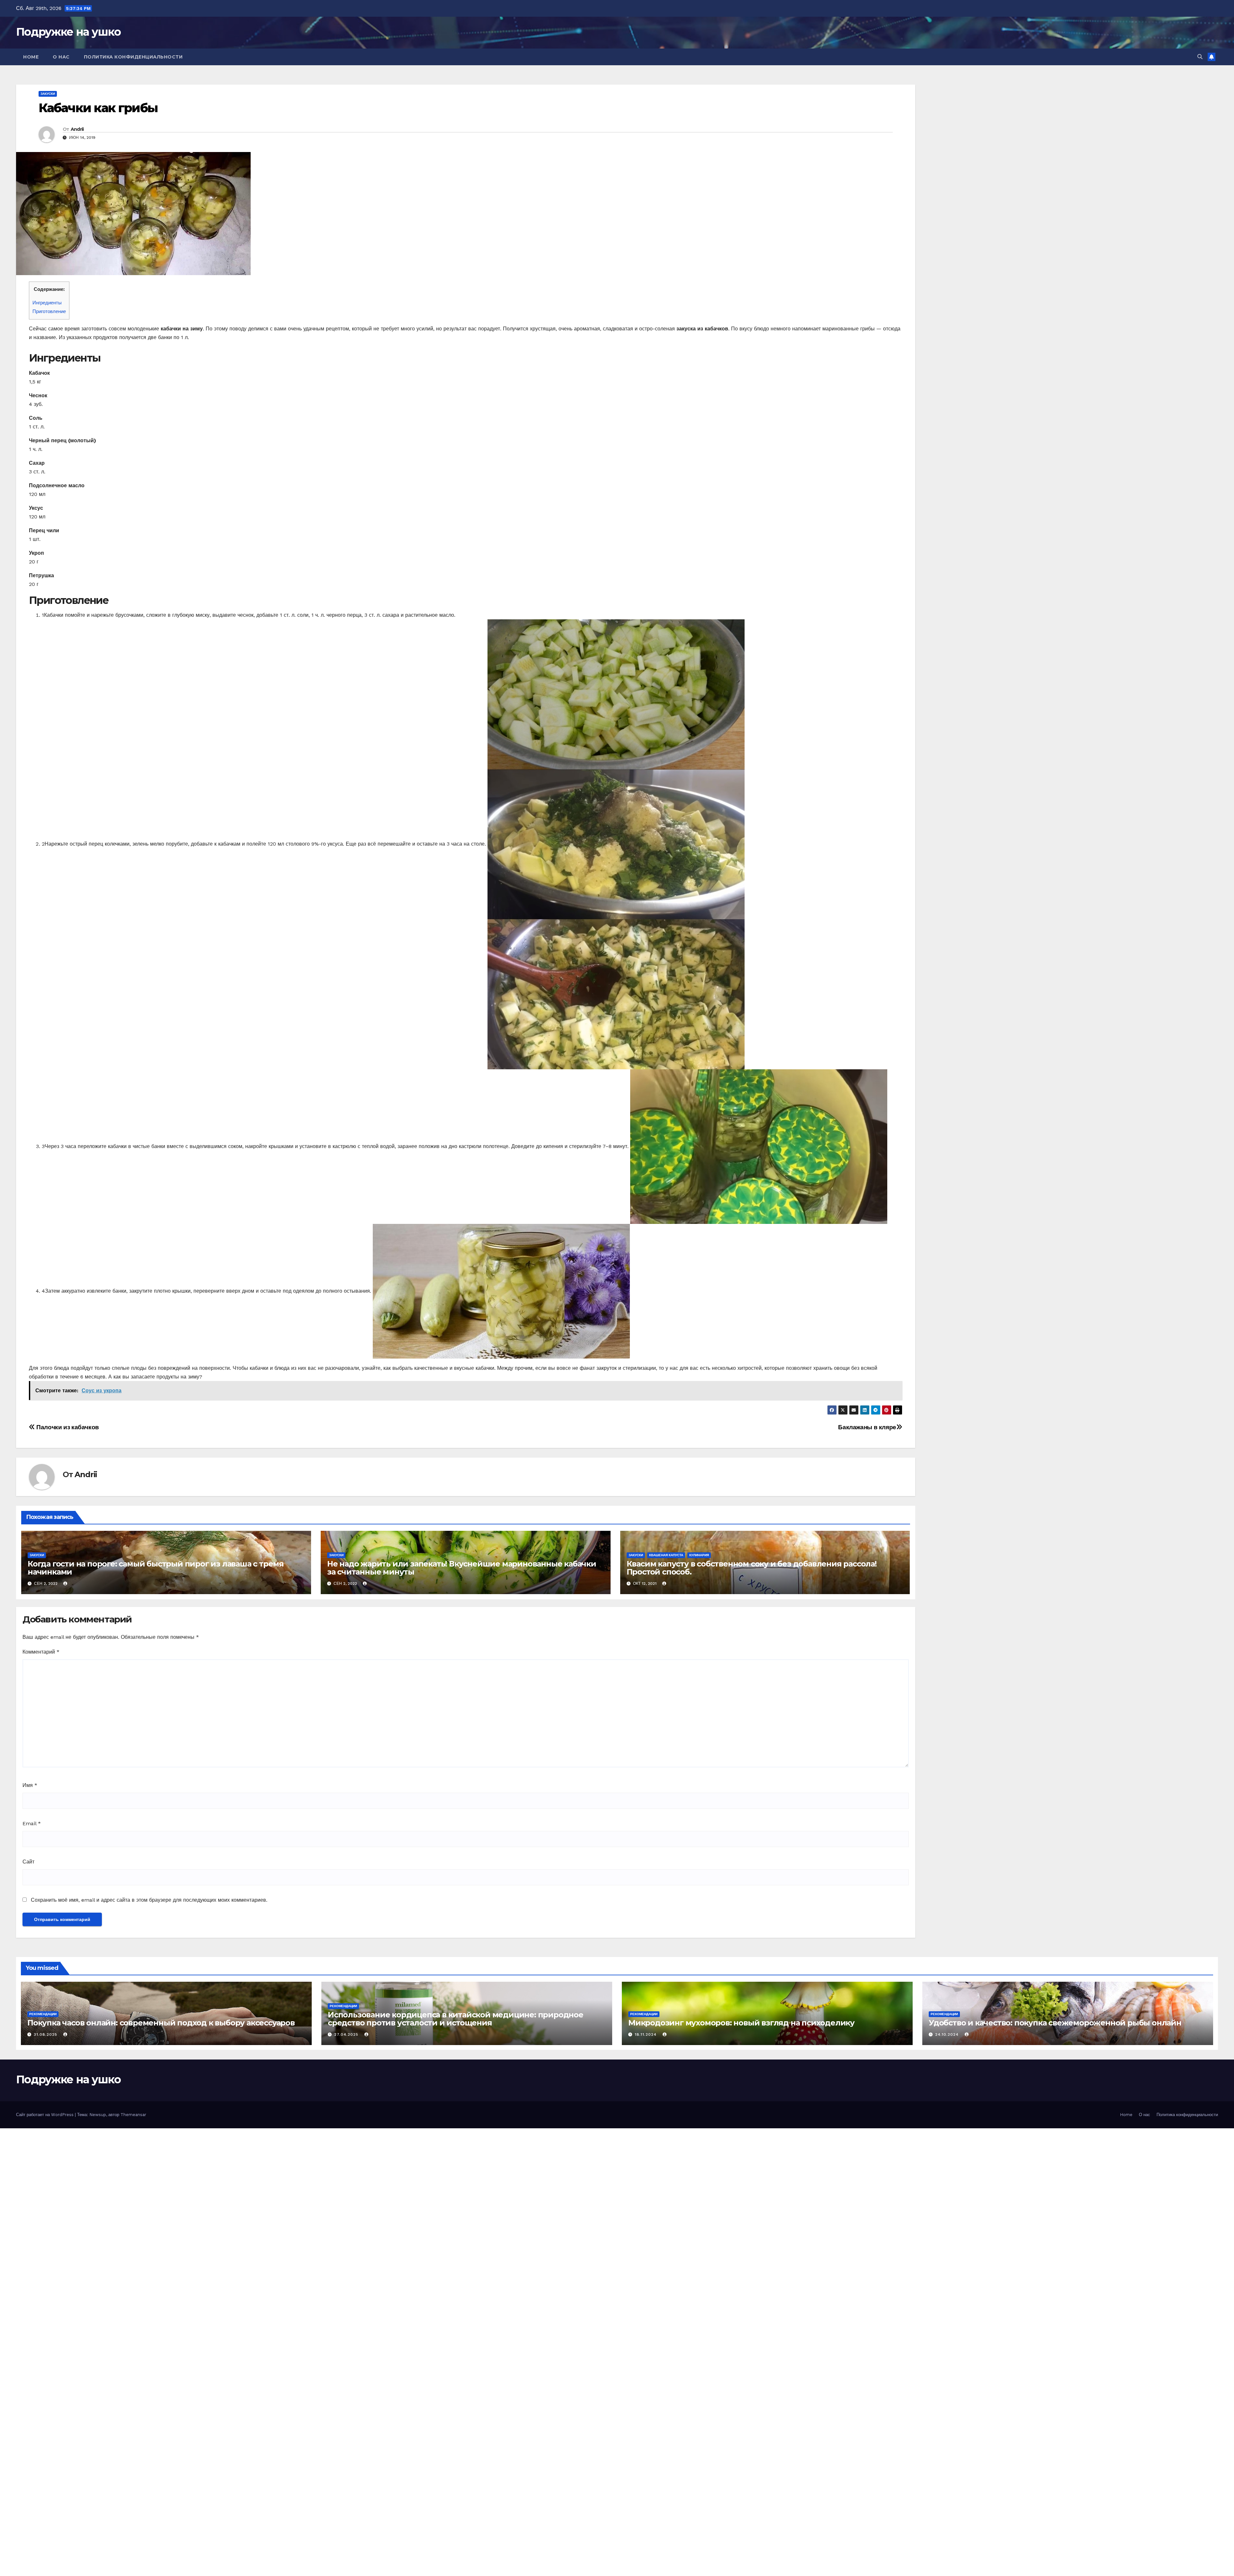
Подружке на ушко (68, 32)
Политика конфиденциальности (133, 57)
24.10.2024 (948, 2034)
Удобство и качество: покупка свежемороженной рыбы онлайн (1055, 2023)
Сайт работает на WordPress (45, 2115)
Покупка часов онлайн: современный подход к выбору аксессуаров (161, 2023)
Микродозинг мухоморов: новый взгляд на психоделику (741, 2023)
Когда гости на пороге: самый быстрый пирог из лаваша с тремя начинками (156, 1568)
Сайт (28, 1862)
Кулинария (699, 1555)
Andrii (77, 129)
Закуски (48, 94)
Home (31, 57)
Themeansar (133, 2115)
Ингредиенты (47, 303)
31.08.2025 (46, 2034)
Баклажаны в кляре (867, 1427)
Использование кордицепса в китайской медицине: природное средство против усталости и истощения (456, 2019)
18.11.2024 (646, 2034)
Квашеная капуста (666, 1555)
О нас (61, 57)
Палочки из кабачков (67, 1427)
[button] (1200, 57)
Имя (30, 1785)
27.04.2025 (347, 2034)
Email (32, 1823)
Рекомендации (43, 2014)
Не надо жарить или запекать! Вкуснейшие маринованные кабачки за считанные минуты (462, 1568)
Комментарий (41, 1652)
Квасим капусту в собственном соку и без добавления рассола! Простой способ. (752, 1568)
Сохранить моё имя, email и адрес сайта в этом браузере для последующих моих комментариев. (149, 1900)
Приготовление (49, 311)
